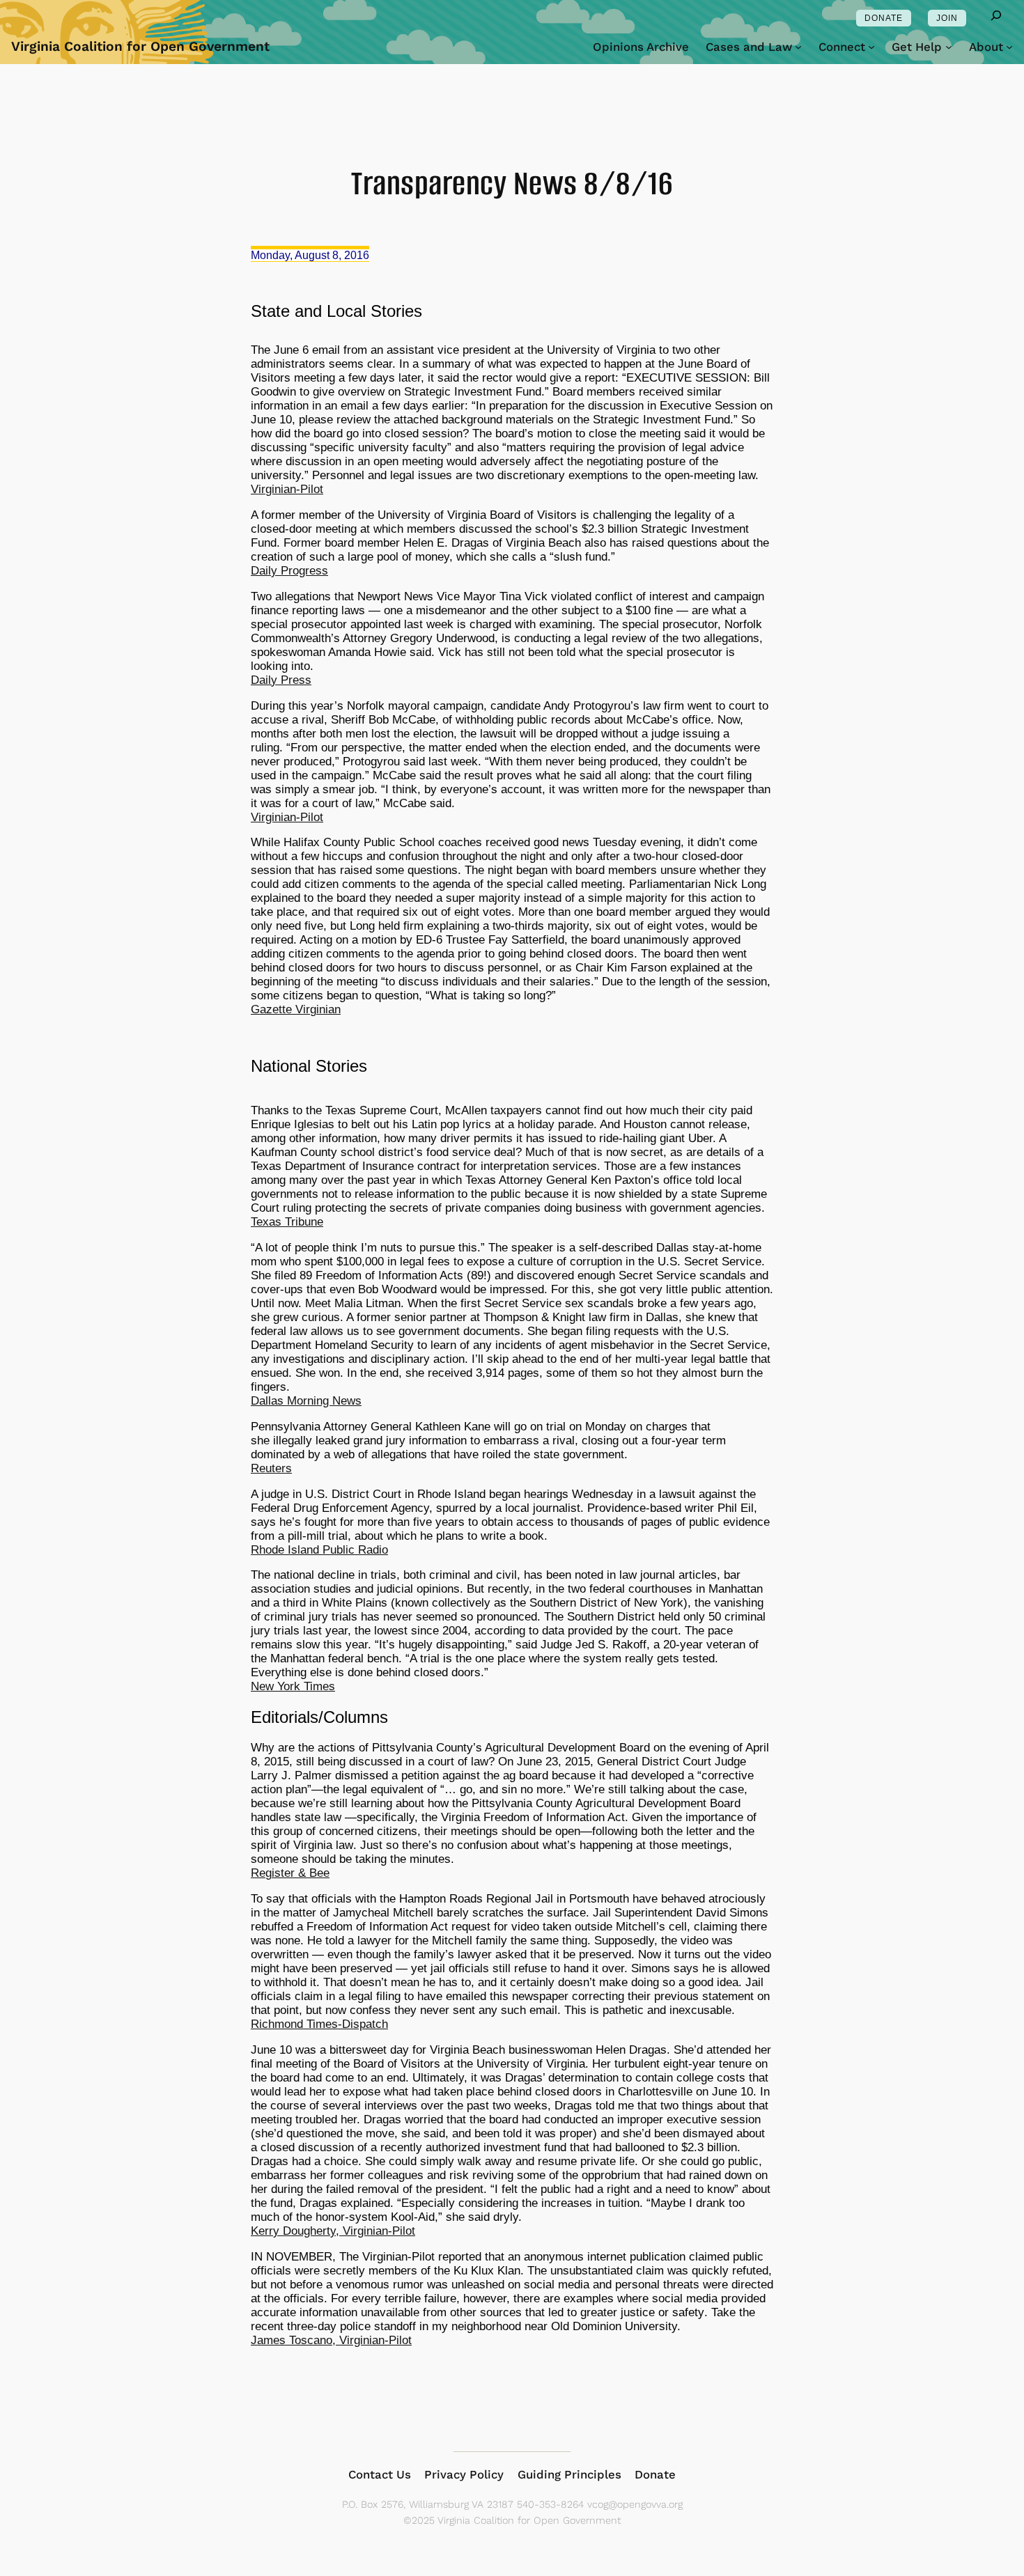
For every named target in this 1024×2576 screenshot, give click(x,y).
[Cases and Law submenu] (798, 47)
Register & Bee (290, 1873)
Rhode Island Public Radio (319, 1550)
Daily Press (281, 680)
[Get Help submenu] (949, 47)
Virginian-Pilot (287, 489)
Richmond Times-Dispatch (319, 2024)
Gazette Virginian (296, 1009)
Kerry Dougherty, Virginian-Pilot (333, 2231)
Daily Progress (289, 571)
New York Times (293, 1686)
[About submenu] (1009, 47)
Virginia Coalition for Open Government (140, 46)
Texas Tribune (287, 1222)
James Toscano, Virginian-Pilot (331, 2340)
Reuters (271, 1468)
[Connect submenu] (871, 47)
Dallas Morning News (306, 1401)
